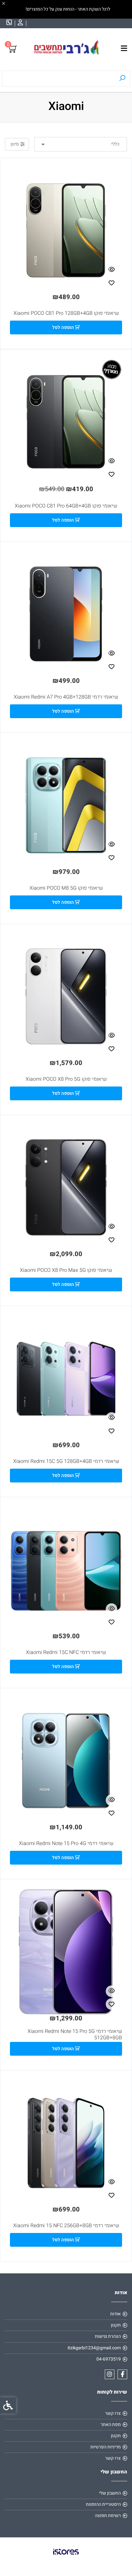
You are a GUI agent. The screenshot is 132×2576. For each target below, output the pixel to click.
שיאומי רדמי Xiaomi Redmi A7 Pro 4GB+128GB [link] (66, 697)
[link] (20, 23)
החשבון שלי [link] (110, 2493)
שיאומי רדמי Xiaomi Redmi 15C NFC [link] (66, 1652)
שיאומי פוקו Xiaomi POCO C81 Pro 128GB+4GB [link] (66, 313)
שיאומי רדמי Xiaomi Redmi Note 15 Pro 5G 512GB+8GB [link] (75, 2035)
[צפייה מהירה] (111, 270)
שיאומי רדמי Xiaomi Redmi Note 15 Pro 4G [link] (66, 1843)
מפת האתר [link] (111, 2425)
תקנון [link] (116, 2325)
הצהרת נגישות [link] (108, 2336)
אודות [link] (116, 2314)
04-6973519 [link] (109, 2359)
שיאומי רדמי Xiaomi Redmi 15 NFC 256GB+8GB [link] (66, 2226)
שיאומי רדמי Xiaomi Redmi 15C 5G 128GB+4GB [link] (66, 1461)
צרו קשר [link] (113, 2413)
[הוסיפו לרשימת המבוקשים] (111, 283)
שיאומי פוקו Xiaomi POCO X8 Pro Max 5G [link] (66, 1270)
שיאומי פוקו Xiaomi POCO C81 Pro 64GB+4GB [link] (66, 506)
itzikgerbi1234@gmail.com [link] (94, 2348)
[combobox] (81, 144)
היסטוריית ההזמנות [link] (103, 2504)
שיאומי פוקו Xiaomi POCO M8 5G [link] (66, 888)
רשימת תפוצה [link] (108, 2516)
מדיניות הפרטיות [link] (106, 2447)
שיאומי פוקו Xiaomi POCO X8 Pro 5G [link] (66, 1079)
